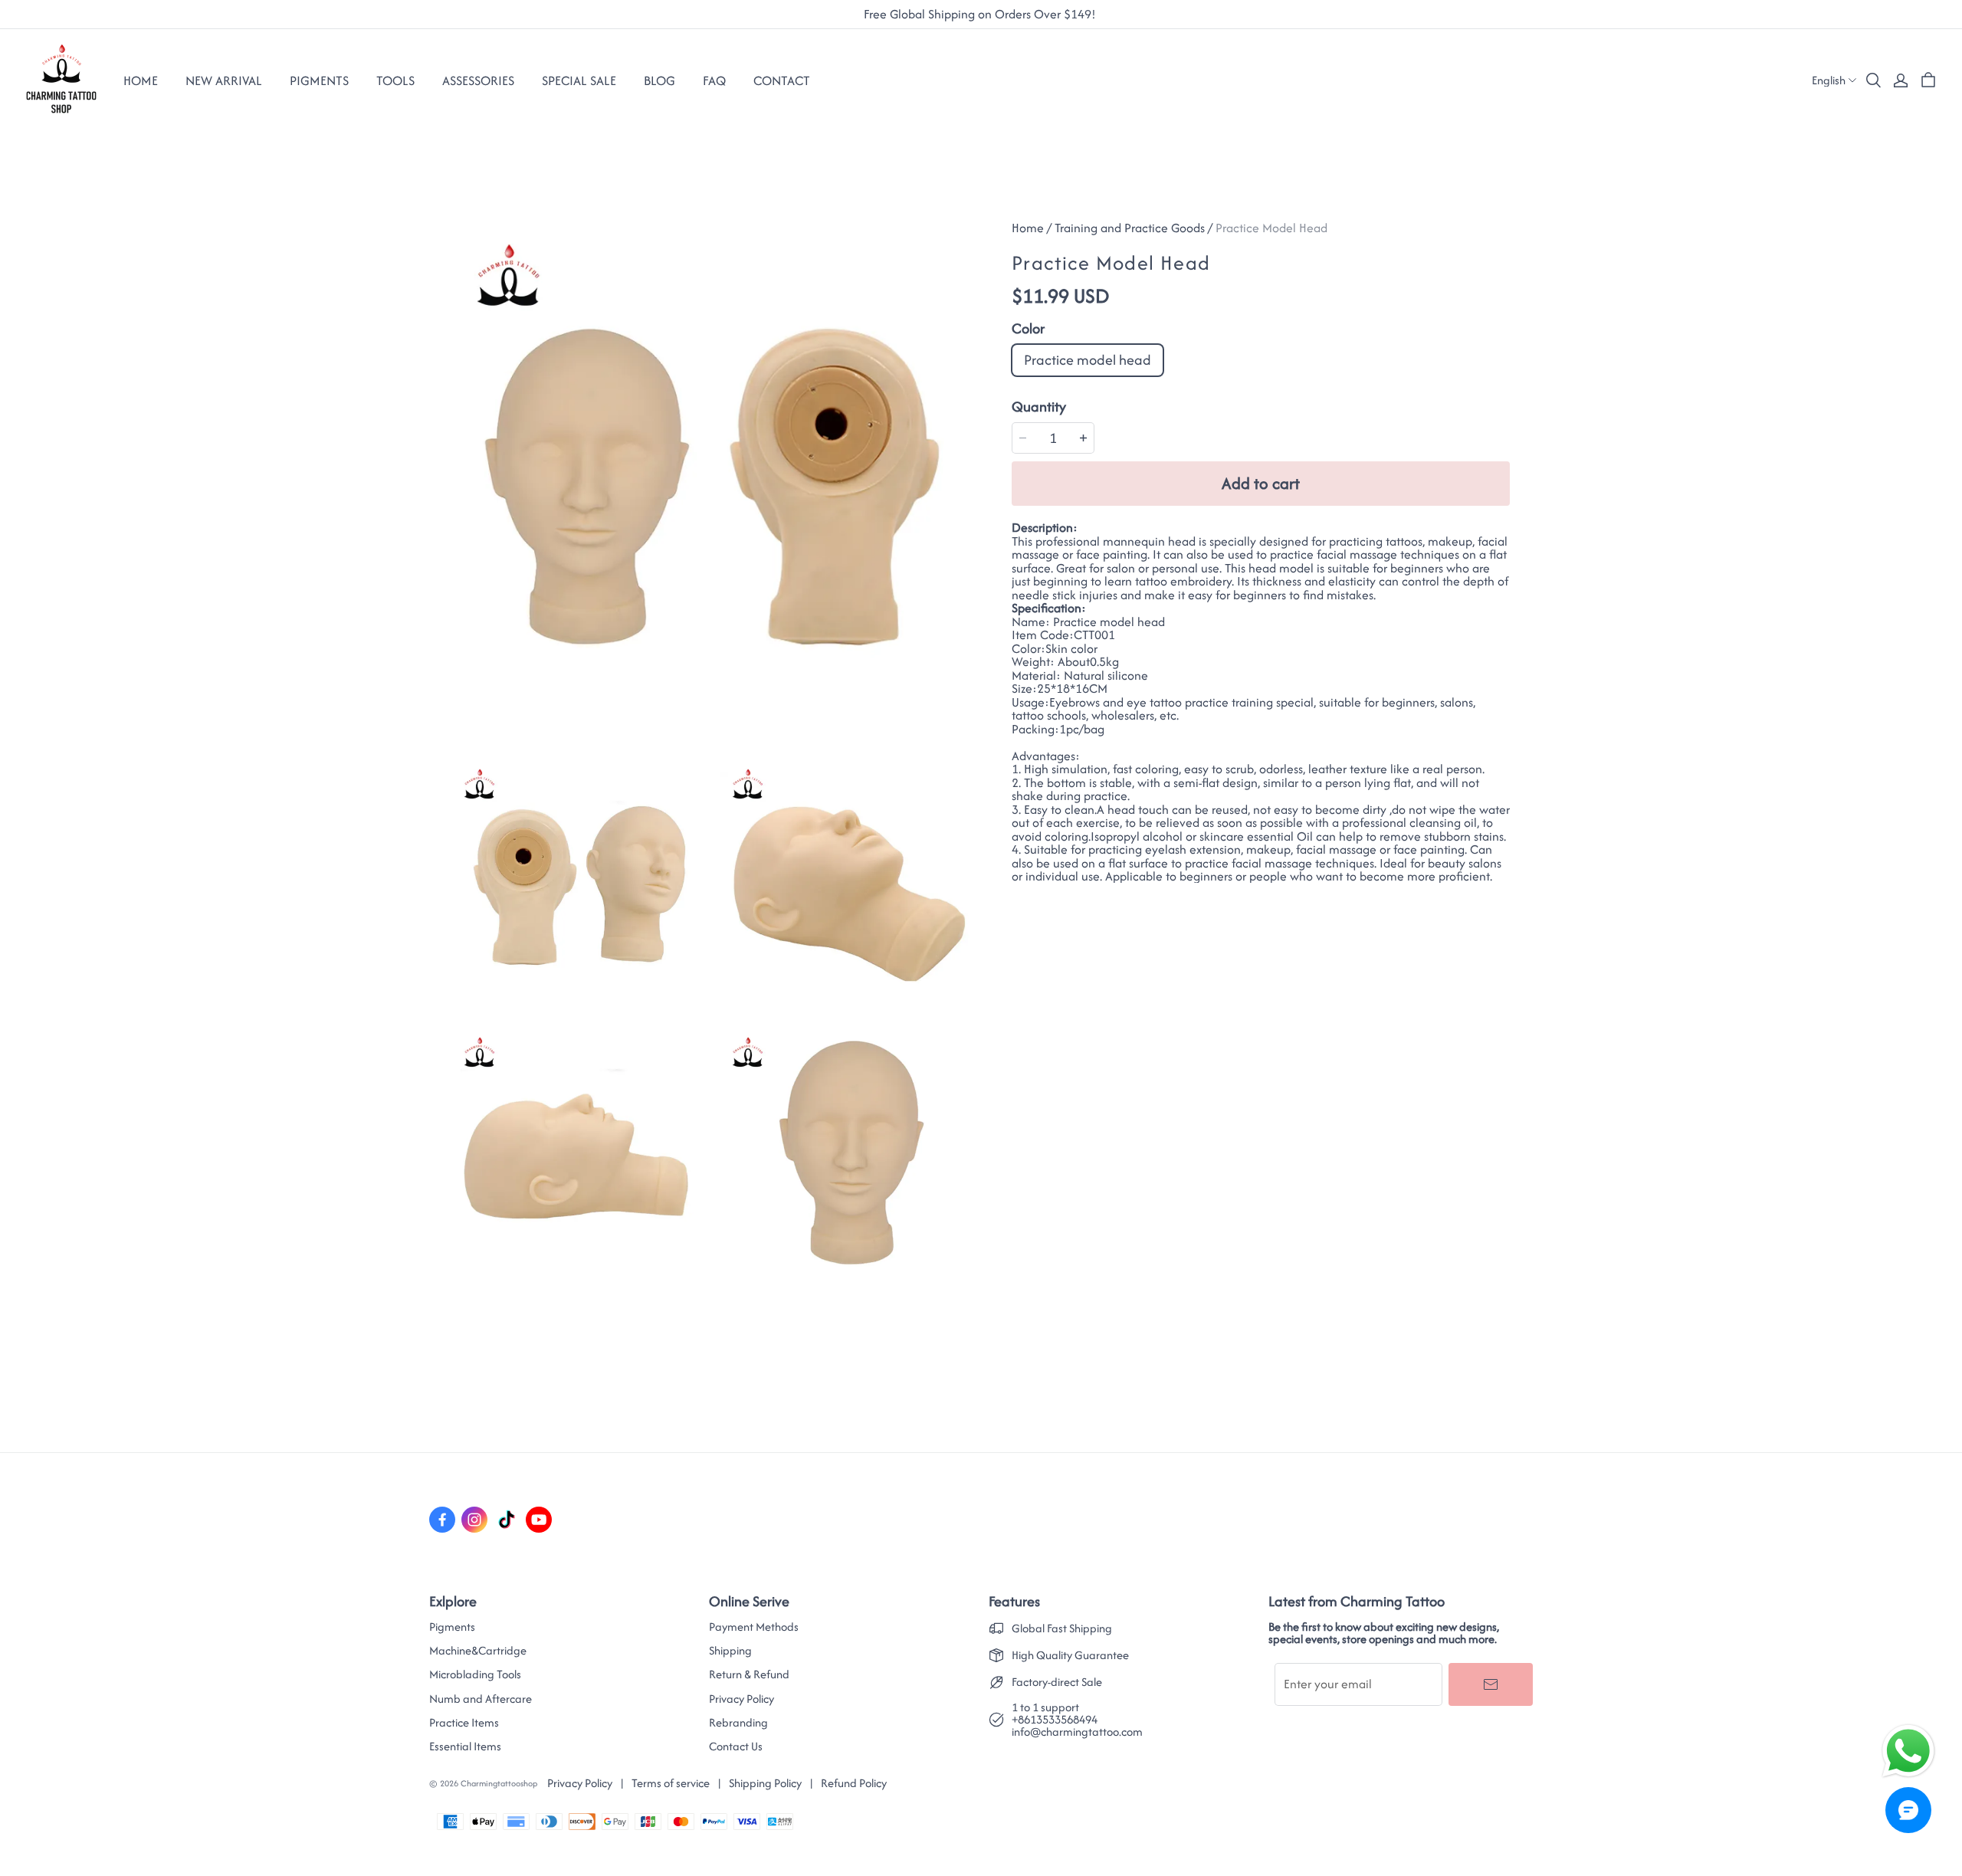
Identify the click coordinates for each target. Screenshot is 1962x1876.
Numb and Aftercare (481, 1699)
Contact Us (736, 1746)
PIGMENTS (319, 80)
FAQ (714, 80)
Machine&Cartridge (478, 1651)
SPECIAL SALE (579, 80)
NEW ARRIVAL (224, 80)
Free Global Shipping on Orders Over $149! (981, 15)
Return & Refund (749, 1674)
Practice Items (464, 1723)
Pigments (452, 1627)
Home (141, 80)
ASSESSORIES (478, 80)
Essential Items (465, 1746)
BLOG (659, 80)
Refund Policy (854, 1783)
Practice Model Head (1271, 228)
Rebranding (738, 1723)
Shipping (730, 1651)
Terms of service (671, 1783)
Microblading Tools (475, 1674)
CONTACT (782, 80)
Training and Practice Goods (1130, 228)
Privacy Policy (741, 1699)
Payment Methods (754, 1627)
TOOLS (395, 80)
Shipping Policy (765, 1783)
